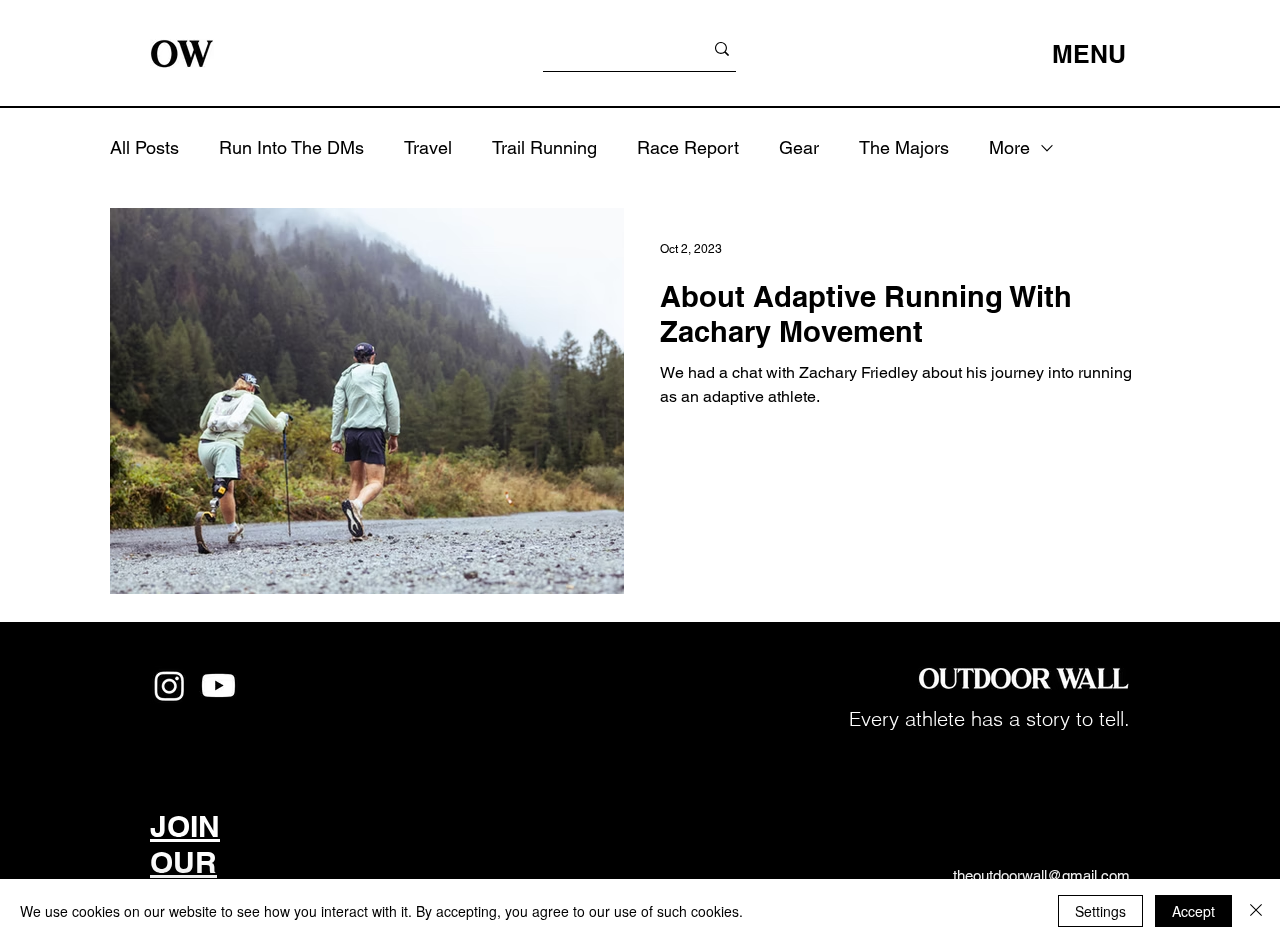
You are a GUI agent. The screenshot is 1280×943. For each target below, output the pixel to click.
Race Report (688, 147)
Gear (799, 147)
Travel (428, 147)
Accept (1193, 911)
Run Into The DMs (291, 147)
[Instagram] (169, 685)
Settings (1100, 911)
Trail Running (544, 147)
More (1009, 147)
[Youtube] (218, 685)
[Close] (1256, 911)
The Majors (904, 147)
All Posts (144, 147)
